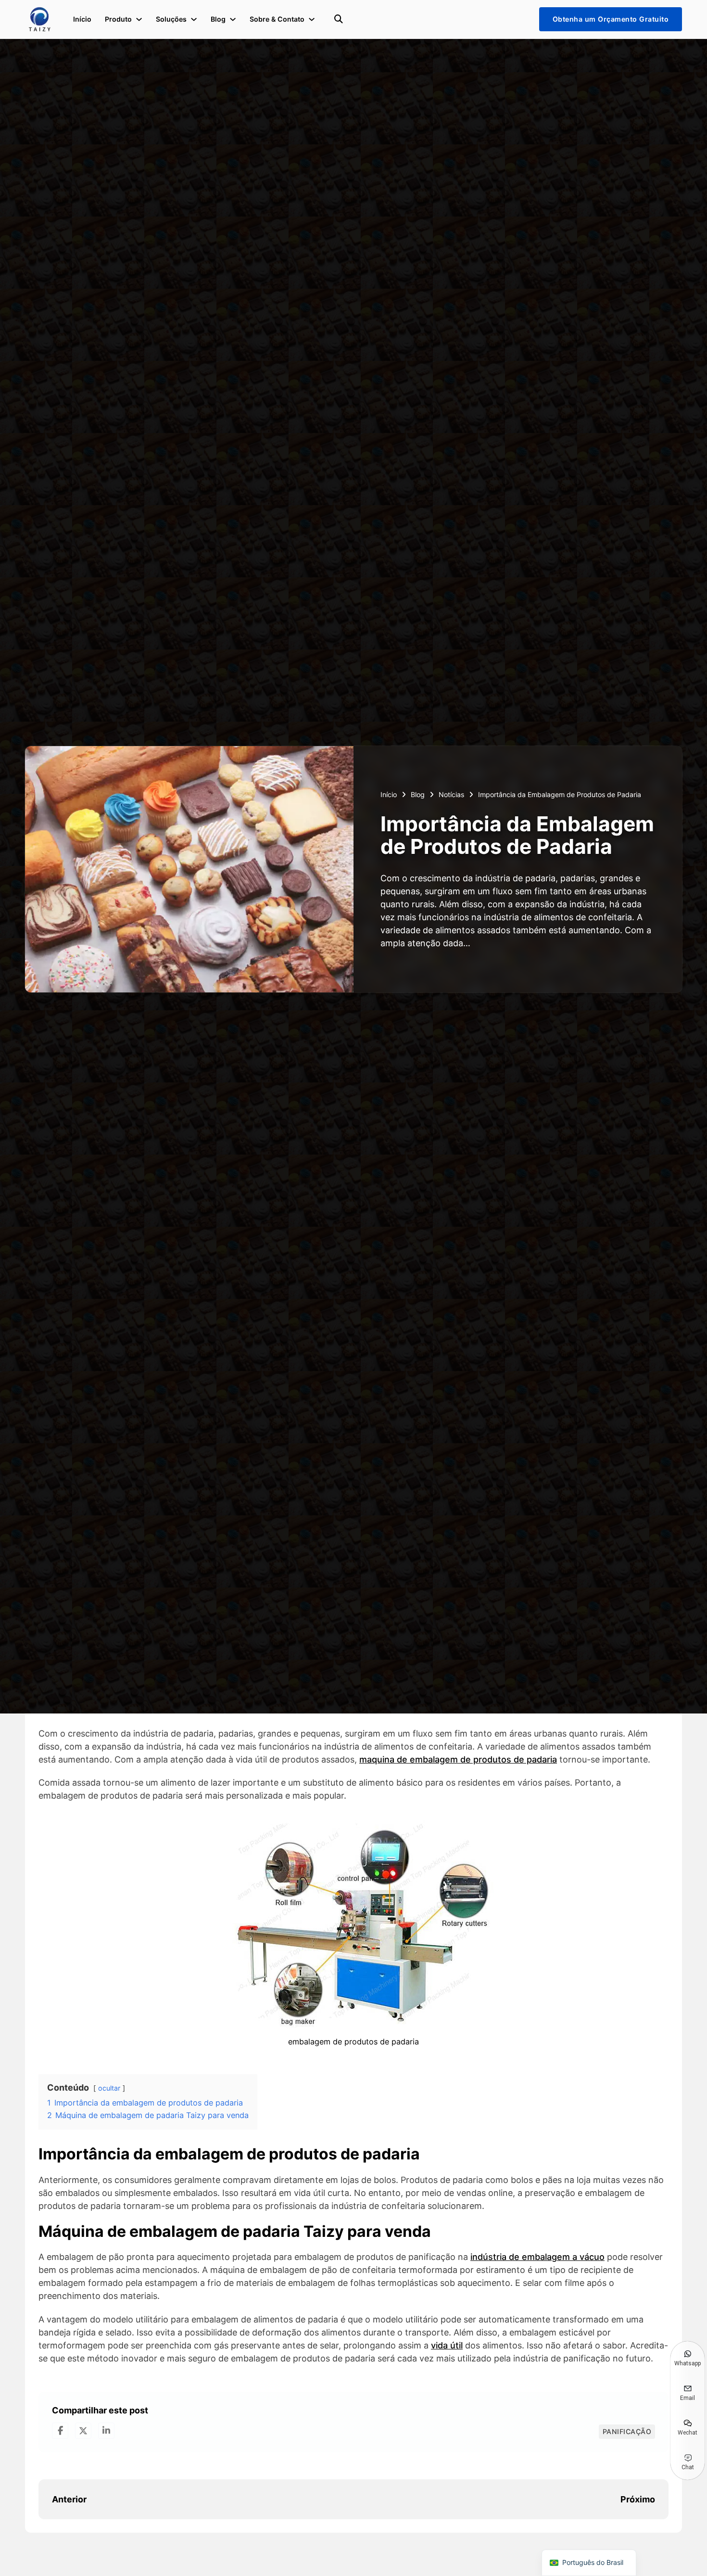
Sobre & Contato (277, 19)
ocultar (109, 2088)
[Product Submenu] (139, 19)
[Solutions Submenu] (194, 19)
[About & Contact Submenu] (312, 19)
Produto (118, 19)
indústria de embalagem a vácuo (537, 2257)
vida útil (447, 2345)
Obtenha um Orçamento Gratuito (611, 19)
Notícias (451, 794)
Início (82, 19)
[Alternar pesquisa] (339, 19)
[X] (83, 2431)
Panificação (627, 2431)
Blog (218, 19)
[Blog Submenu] (233, 19)
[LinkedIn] (106, 2431)
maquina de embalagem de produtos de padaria (458, 1759)
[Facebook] (60, 2431)
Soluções (171, 19)
